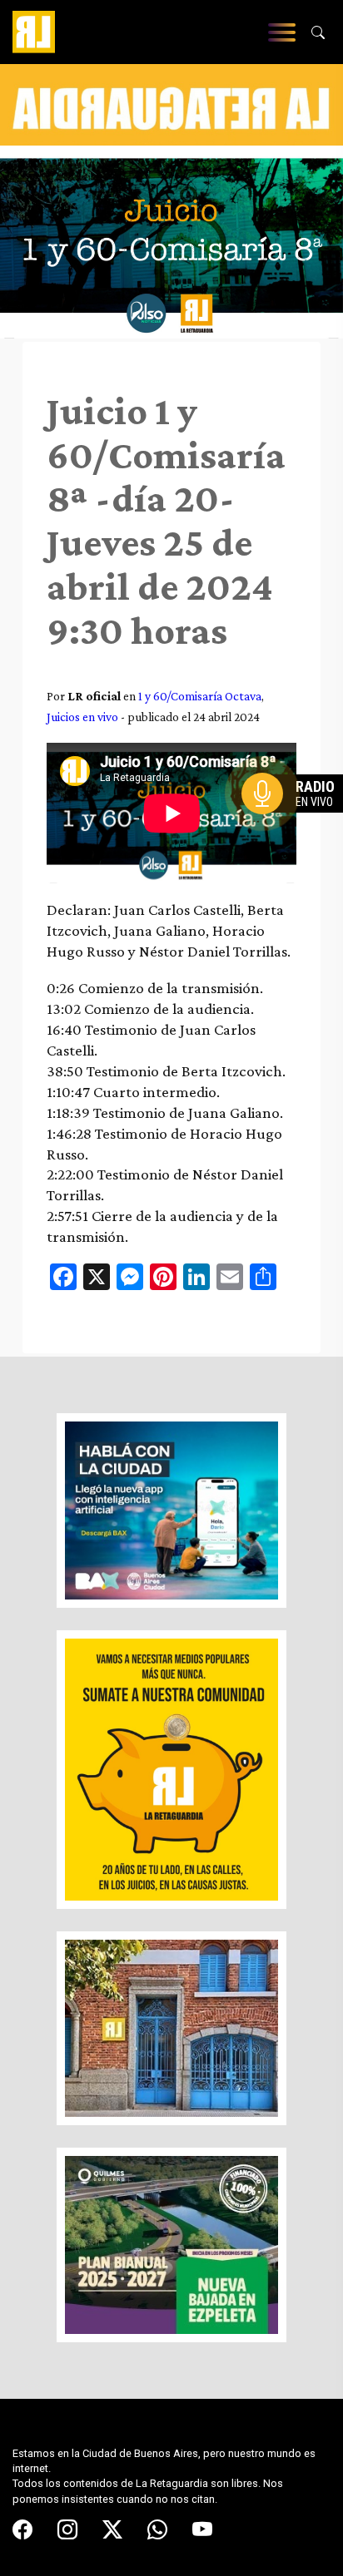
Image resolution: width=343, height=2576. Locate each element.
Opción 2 (296, 827)
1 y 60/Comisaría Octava (200, 696)
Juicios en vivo (82, 717)
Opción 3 (296, 833)
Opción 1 (296, 820)
